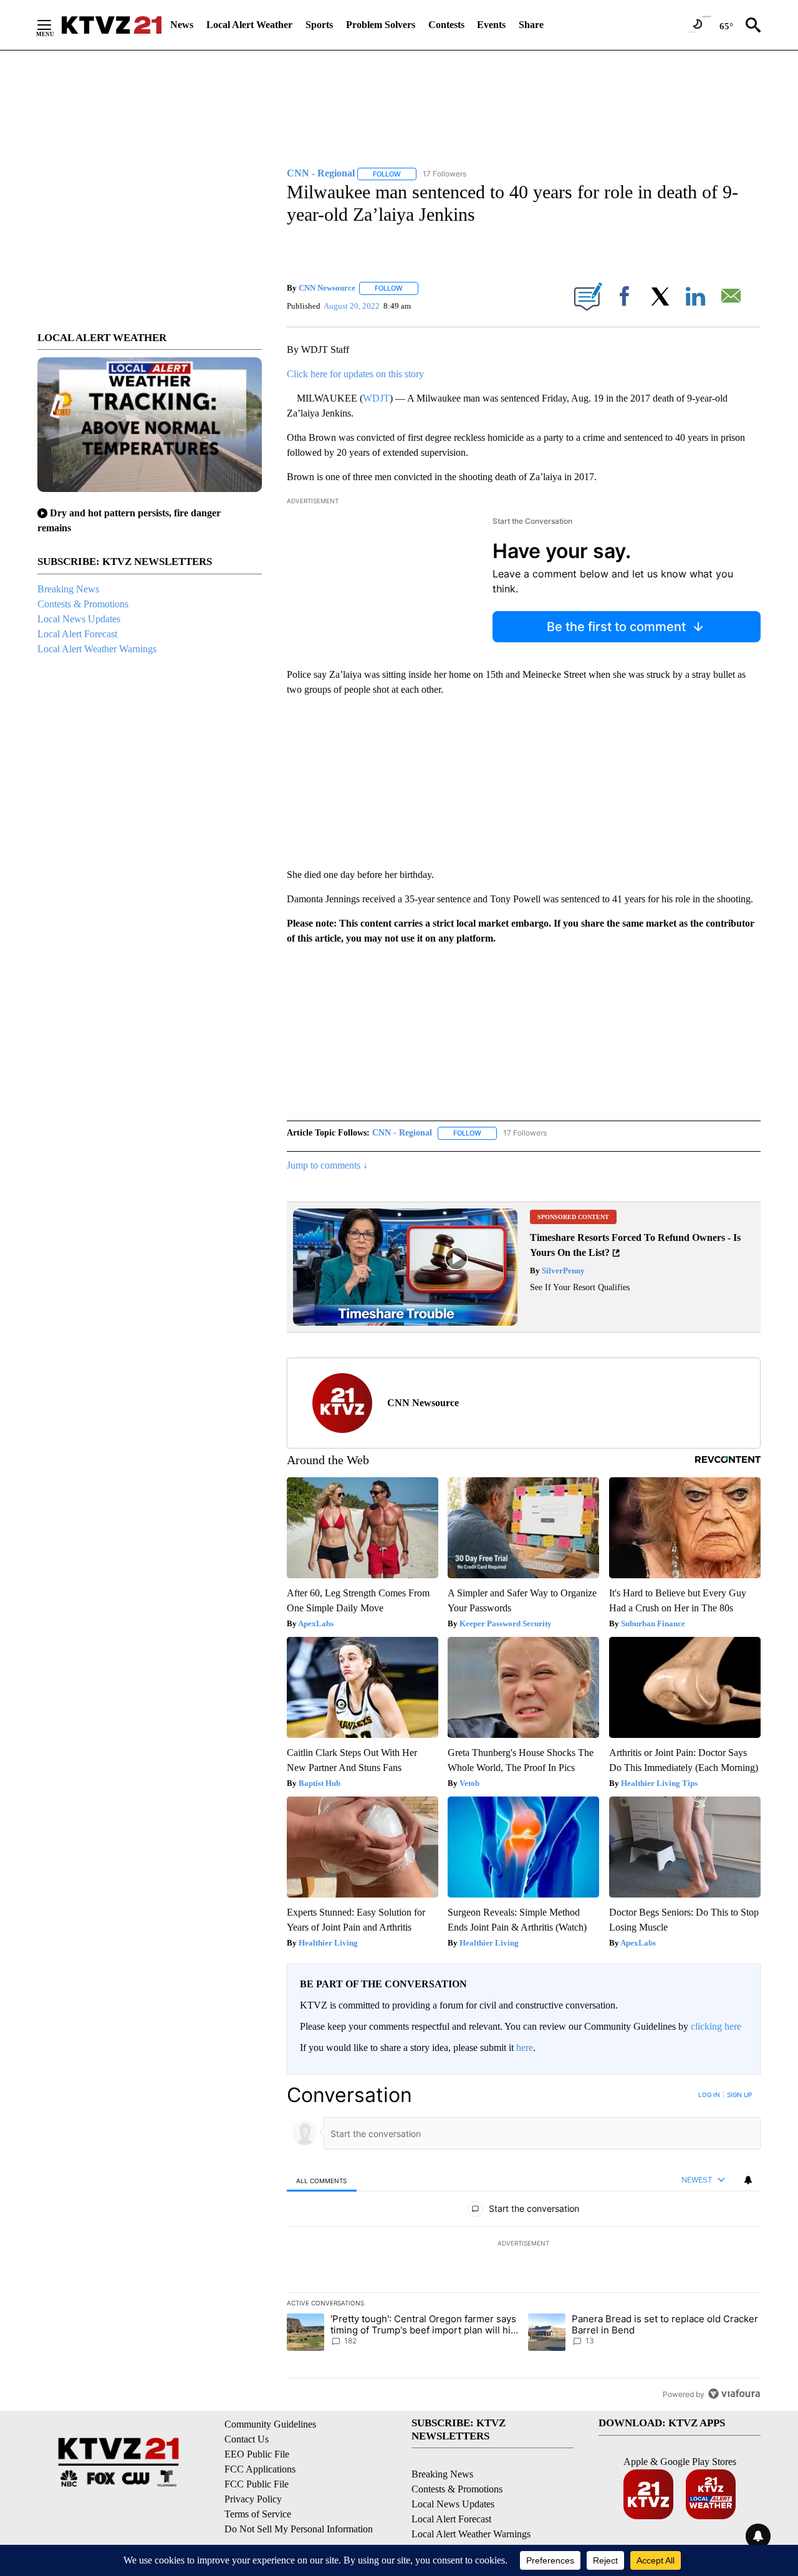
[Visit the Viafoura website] (734, 2394)
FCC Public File (257, 2484)
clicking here (716, 2026)
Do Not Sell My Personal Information (299, 2529)
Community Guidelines (270, 2424)
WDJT (376, 398)
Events (491, 25)
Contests (446, 25)
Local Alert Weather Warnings (97, 649)
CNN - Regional (402, 1133)
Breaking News (68, 589)
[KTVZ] (112, 25)
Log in (709, 2095)
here (525, 2048)
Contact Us (247, 2439)
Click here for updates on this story (355, 374)
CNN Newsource (327, 288)
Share (531, 25)
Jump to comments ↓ (327, 1165)
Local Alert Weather (249, 25)
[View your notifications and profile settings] (748, 2180)
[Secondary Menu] (54, 25)
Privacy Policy (253, 2499)
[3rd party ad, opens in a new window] (405, 1322)
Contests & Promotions (83, 604)
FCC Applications (260, 2469)
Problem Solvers (381, 25)
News (182, 25)
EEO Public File (257, 2454)
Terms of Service (258, 2514)
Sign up (739, 2095)
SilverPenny (562, 1271)
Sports (319, 25)
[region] (524, 2244)
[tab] (322, 2180)
